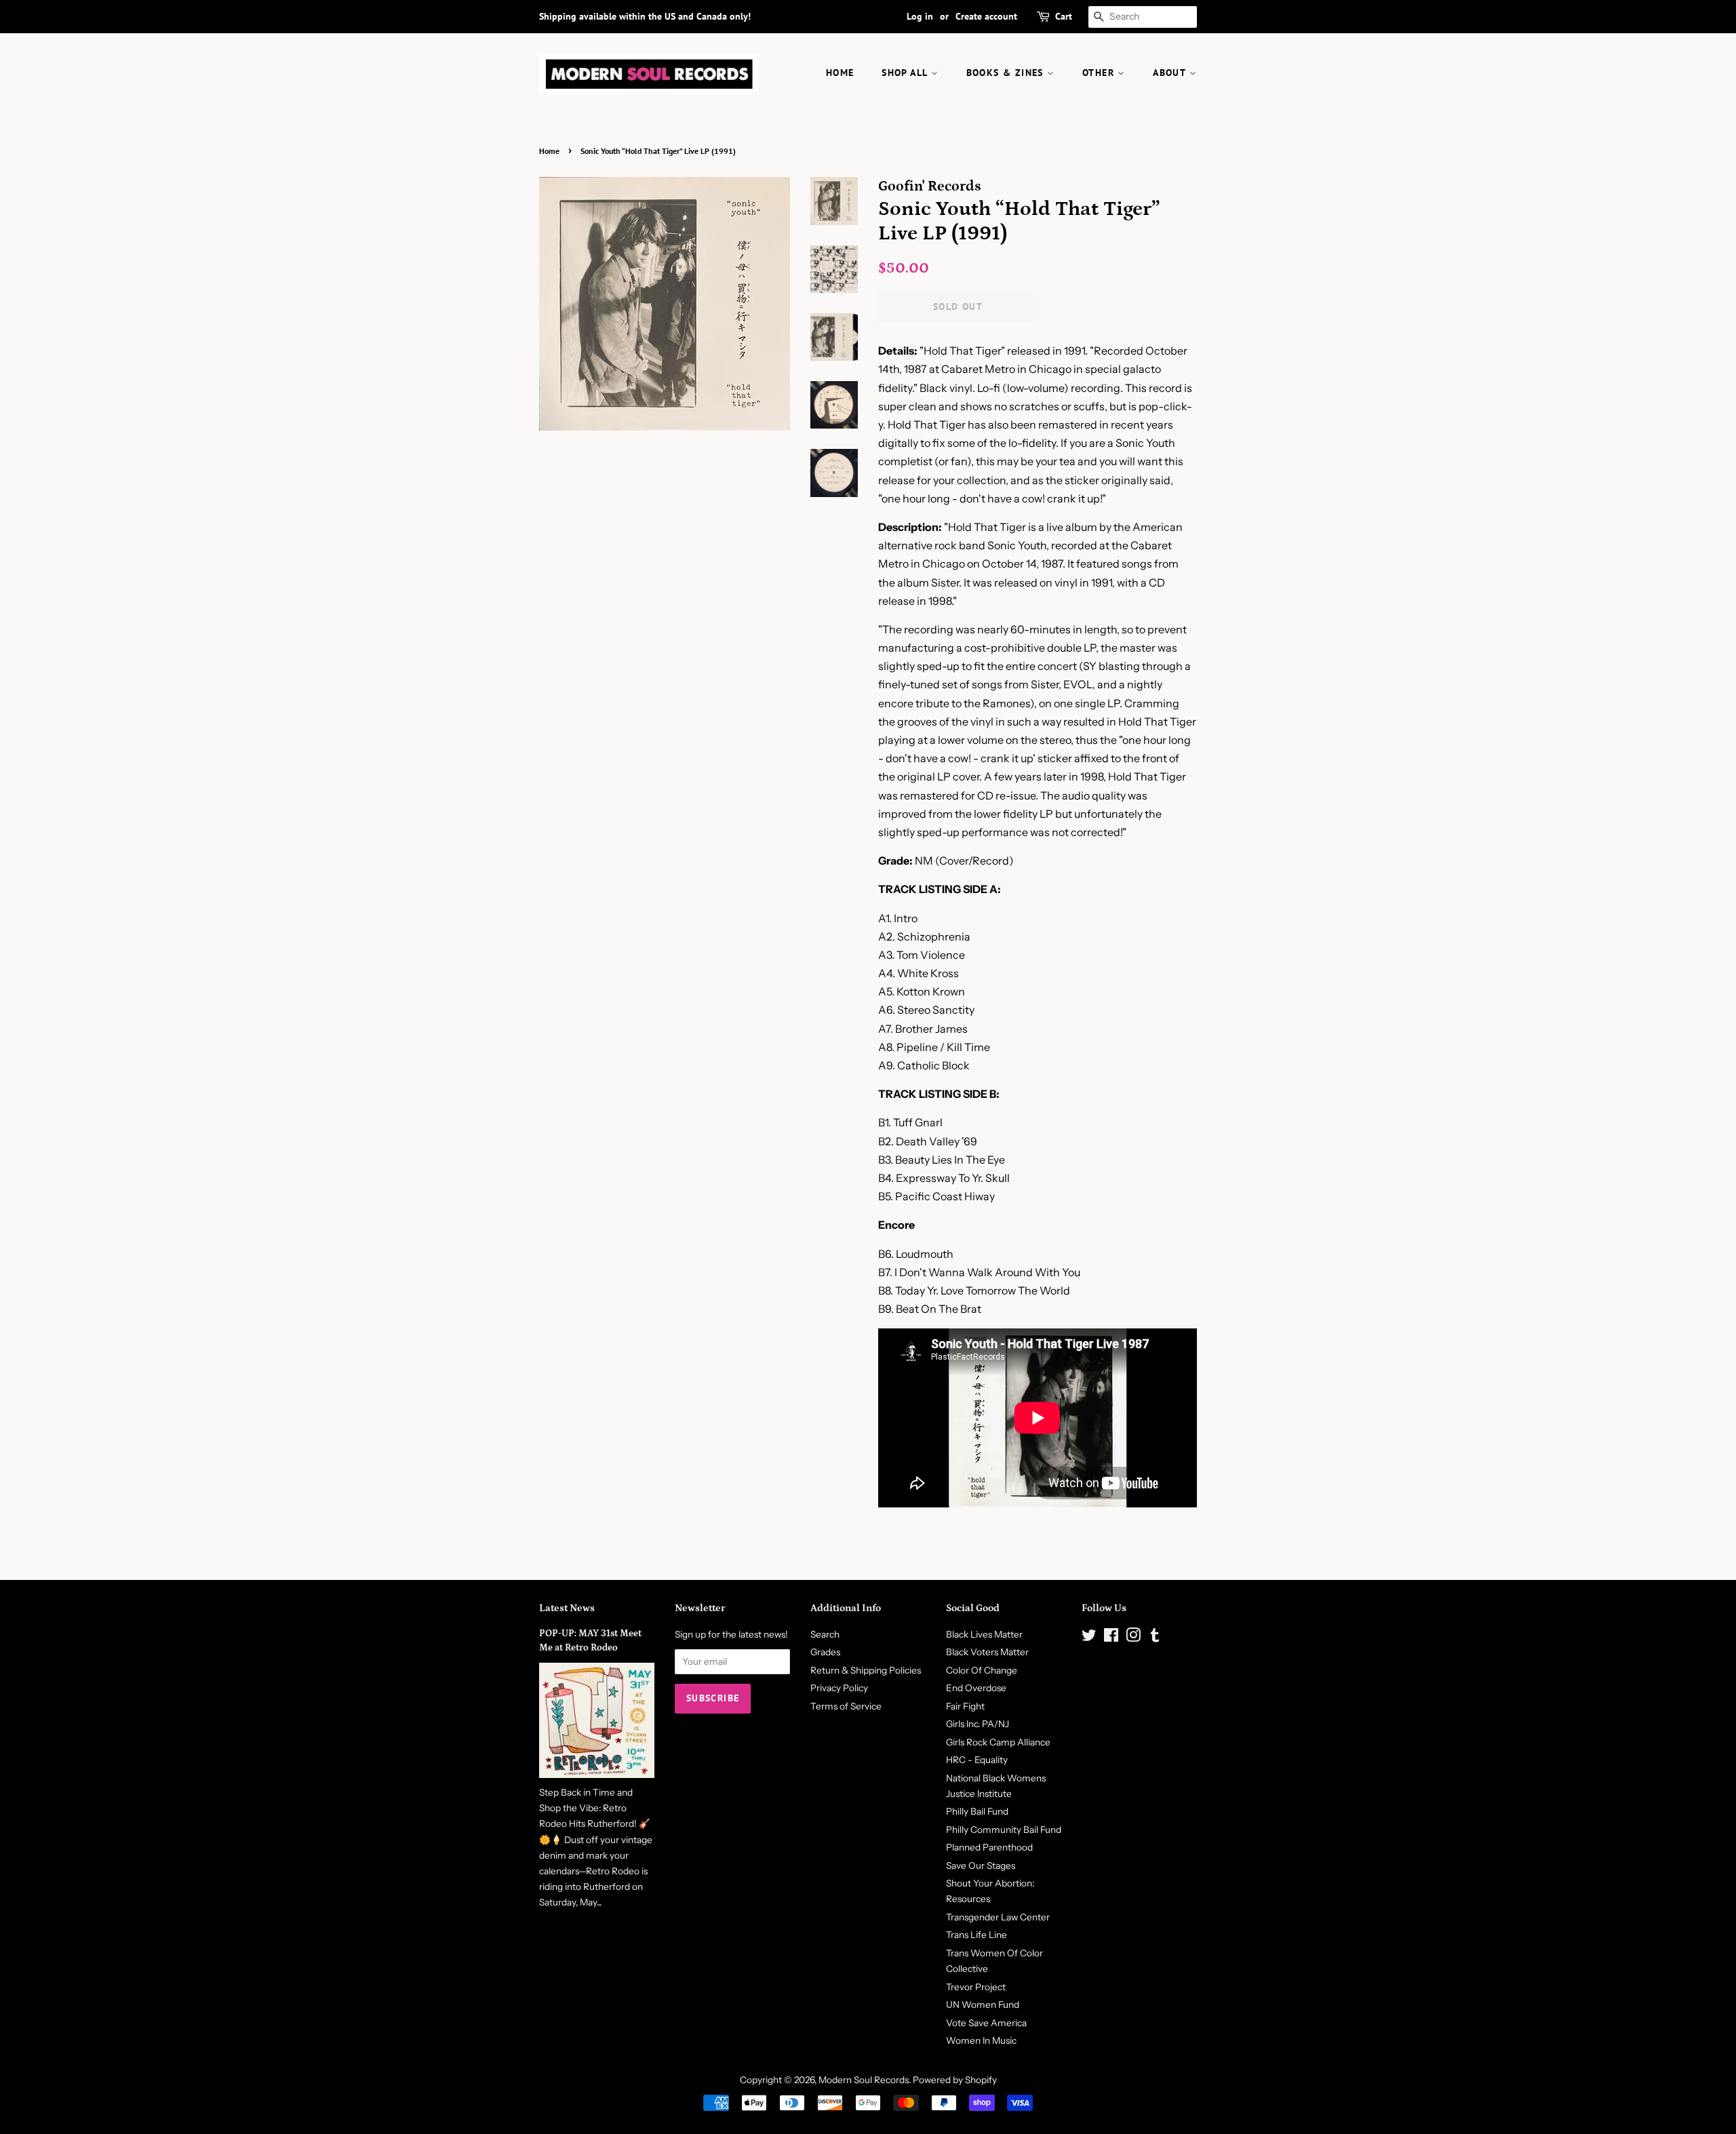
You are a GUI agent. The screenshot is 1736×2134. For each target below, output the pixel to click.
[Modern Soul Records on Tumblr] (1155, 1638)
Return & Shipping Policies (866, 1670)
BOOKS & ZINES (1007, 73)
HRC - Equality (977, 1760)
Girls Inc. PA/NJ (978, 1724)
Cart (1064, 16)
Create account (986, 16)
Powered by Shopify (955, 2080)
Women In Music (981, 2040)
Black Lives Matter (984, 1634)
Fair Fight (965, 1706)
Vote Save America (986, 2023)
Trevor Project (976, 1987)
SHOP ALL (906, 73)
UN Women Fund (983, 2004)
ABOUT (1171, 73)
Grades (825, 1652)
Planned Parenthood (989, 1847)
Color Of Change (982, 1670)
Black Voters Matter (987, 1652)
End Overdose (976, 1688)
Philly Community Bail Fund (1004, 1830)
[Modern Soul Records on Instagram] (1133, 1638)
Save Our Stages (981, 1865)
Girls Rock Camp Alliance (998, 1742)
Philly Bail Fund (977, 1811)
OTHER (1100, 73)
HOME (840, 73)
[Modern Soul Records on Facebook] (1111, 1638)
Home (549, 151)
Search (825, 1634)
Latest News (567, 1608)
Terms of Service (846, 1706)
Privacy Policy (839, 1688)
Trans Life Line (976, 1935)
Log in (920, 16)
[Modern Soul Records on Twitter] (1089, 1638)
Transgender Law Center (998, 1917)
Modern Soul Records (864, 2080)
